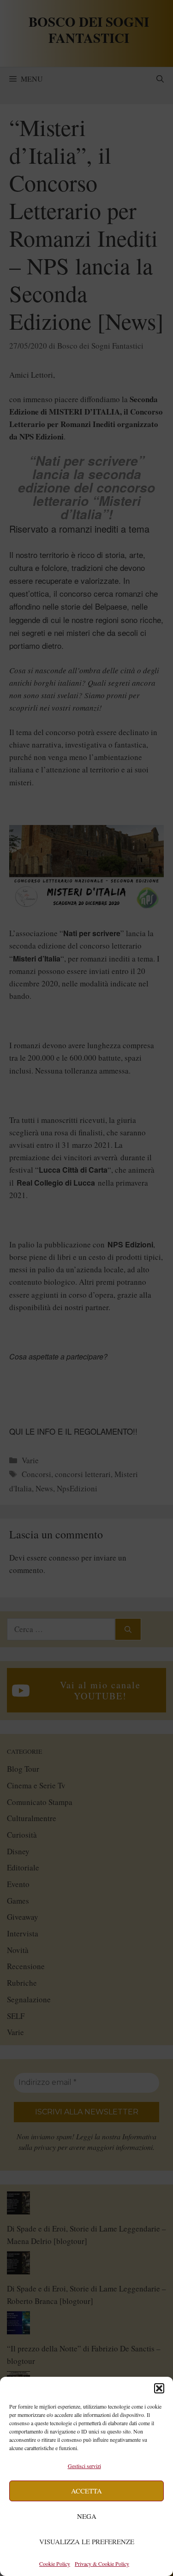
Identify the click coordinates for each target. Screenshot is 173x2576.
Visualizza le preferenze (87, 2541)
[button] (159, 2388)
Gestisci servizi (84, 2466)
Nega (87, 2516)
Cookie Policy (55, 2564)
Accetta (86, 2491)
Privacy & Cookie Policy (102, 2564)
